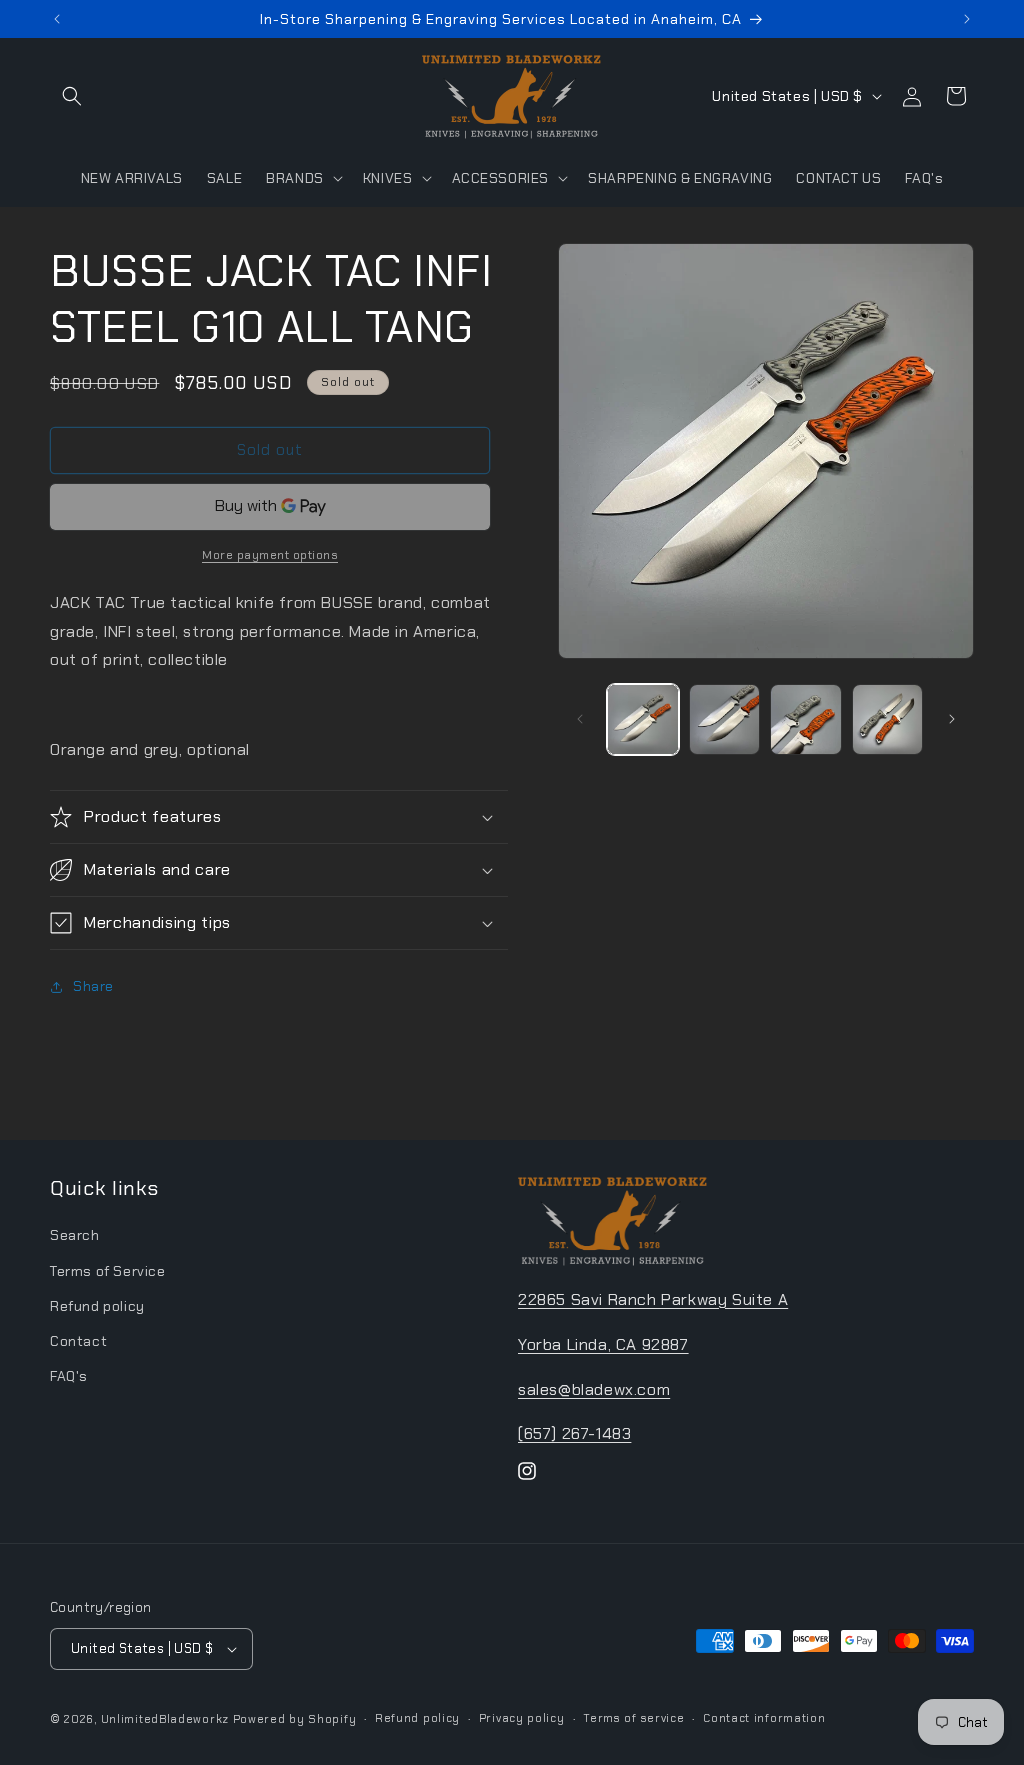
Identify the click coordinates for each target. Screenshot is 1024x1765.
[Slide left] (580, 719)
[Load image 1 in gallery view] (642, 719)
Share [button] (93, 986)
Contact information (764, 1718)
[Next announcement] (967, 19)
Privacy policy (522, 1718)
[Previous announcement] (57, 19)
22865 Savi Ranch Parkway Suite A (653, 1299)
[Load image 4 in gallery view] (887, 719)
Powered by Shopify (295, 1719)
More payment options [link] (270, 555)
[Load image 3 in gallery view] (805, 719)
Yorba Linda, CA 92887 (603, 1344)
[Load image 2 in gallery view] (724, 719)
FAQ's (69, 1376)
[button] (72, 96)
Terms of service (633, 1718)
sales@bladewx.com (594, 1389)
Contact (78, 1341)
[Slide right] (952, 719)
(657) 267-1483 (574, 1433)
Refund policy (97, 1306)
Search (75, 1235)
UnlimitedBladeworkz (165, 1719)
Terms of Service (108, 1271)
